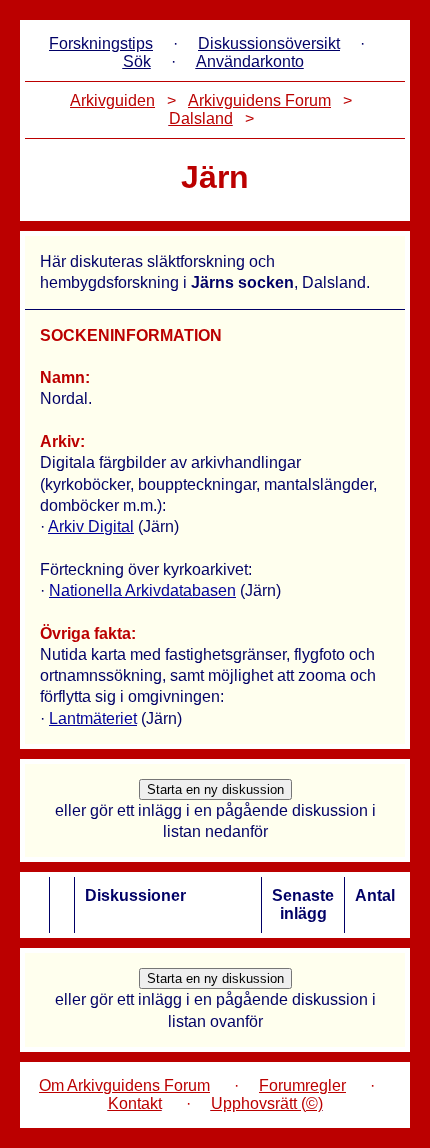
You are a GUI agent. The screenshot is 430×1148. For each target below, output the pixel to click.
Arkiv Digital (91, 526)
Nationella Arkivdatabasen (142, 590)
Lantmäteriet (93, 718)
